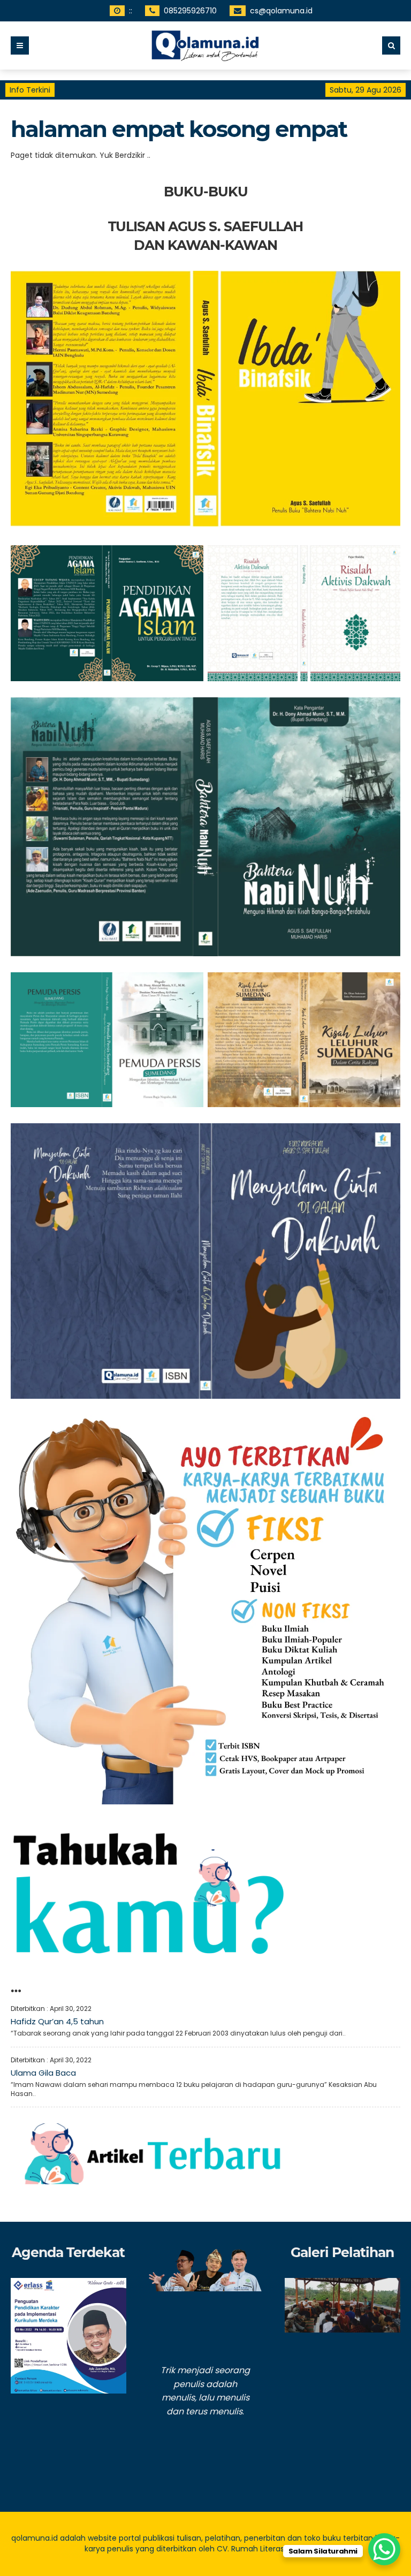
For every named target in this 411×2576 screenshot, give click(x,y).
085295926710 (190, 11)
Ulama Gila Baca (43, 2073)
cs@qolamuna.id (281, 11)
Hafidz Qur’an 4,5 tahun (57, 2021)
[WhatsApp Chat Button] (384, 2549)
